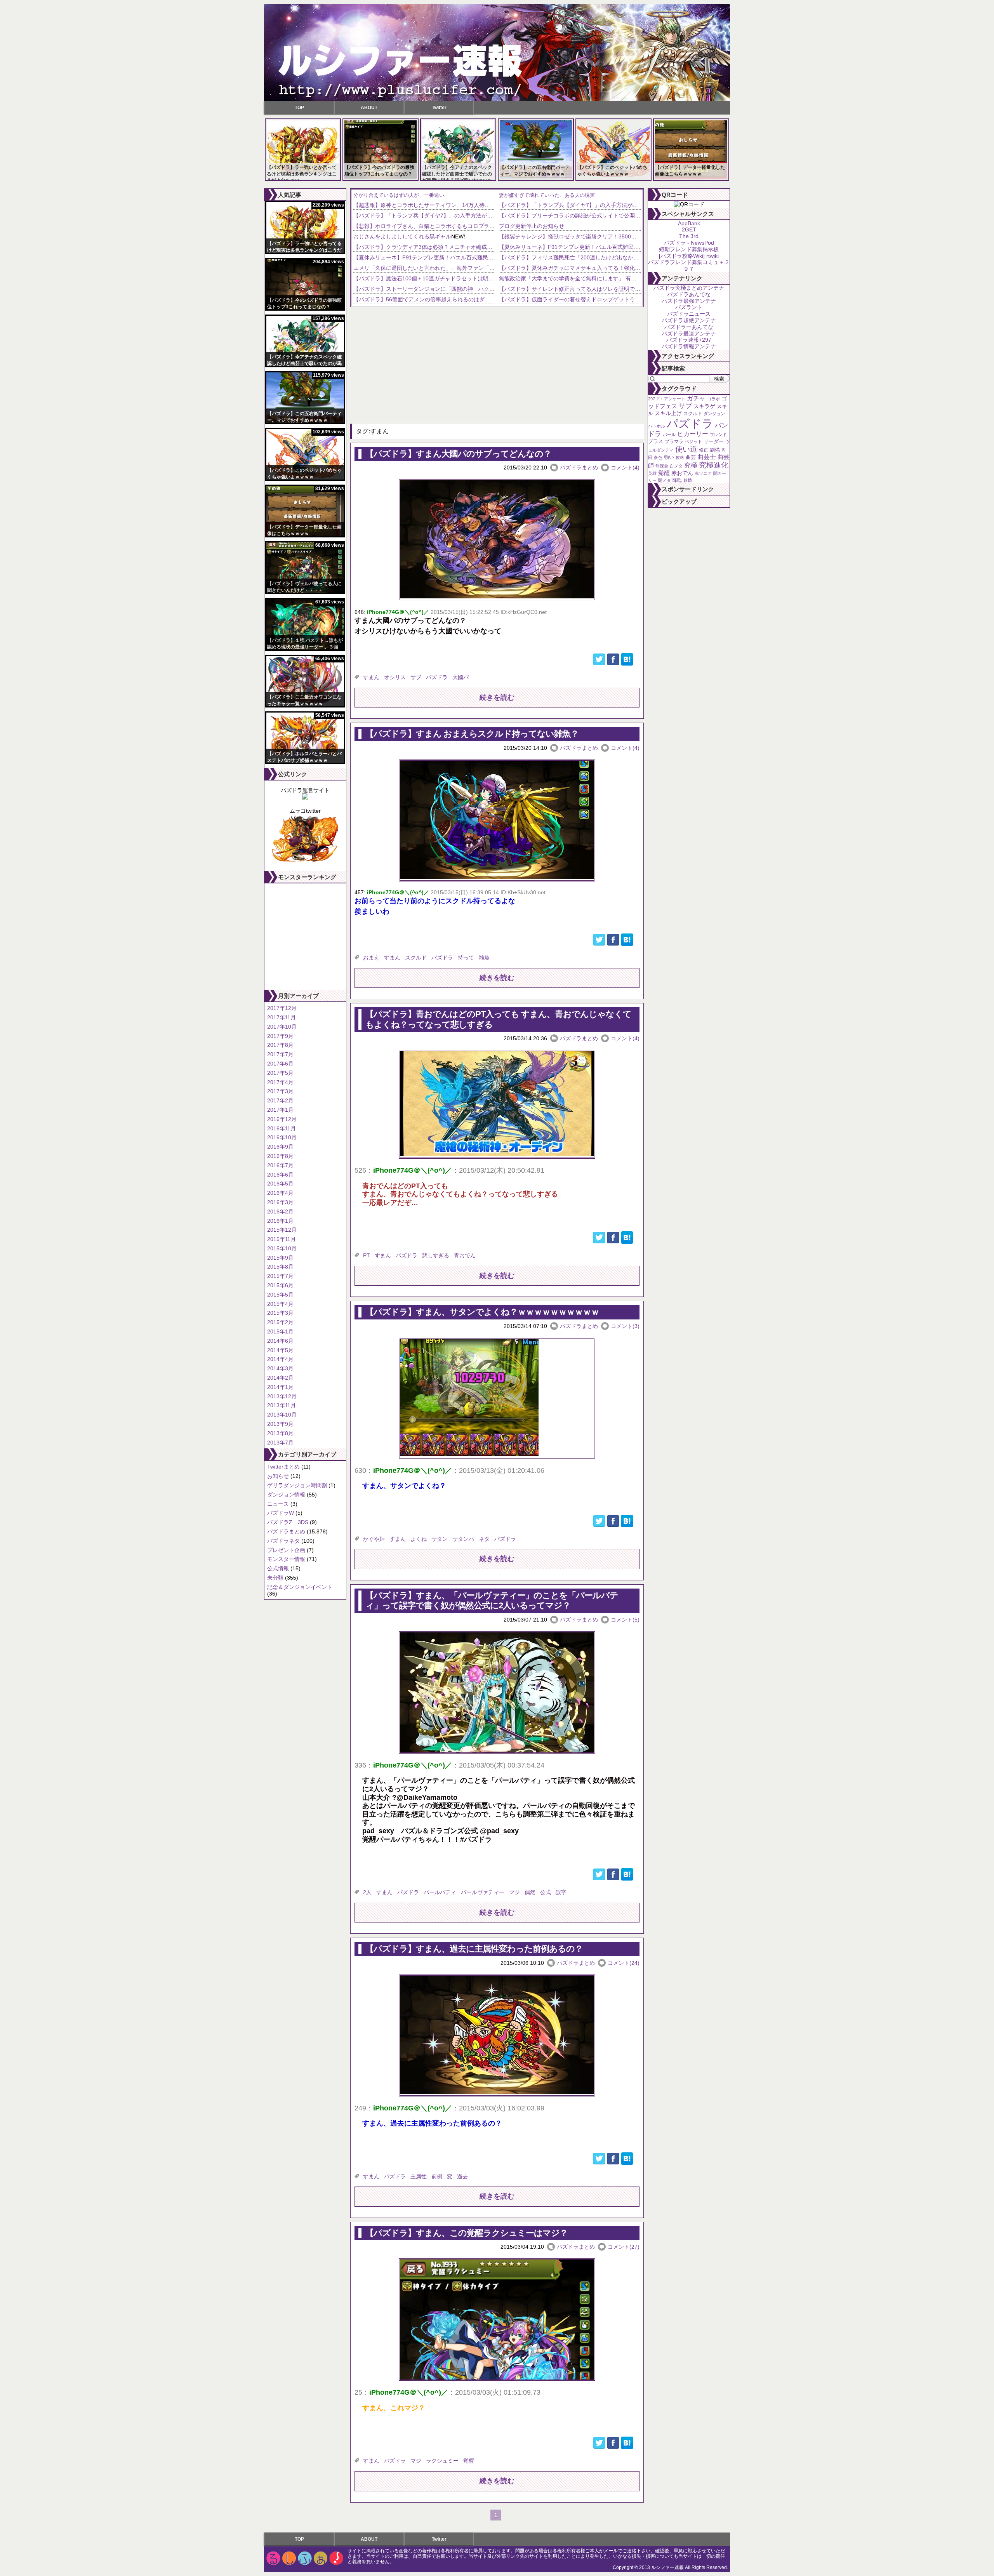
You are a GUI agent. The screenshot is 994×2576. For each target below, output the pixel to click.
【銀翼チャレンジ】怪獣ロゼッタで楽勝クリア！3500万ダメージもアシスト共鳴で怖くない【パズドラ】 (627, 236)
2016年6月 (280, 1175)
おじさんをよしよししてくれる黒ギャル (402, 236)
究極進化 (714, 465)
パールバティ (440, 1892)
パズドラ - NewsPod (689, 243)
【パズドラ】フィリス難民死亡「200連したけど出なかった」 (574, 257)
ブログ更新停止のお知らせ (532, 226)
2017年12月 (282, 1008)
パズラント (689, 307)
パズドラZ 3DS (288, 1522)
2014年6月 (280, 1341)
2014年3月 (280, 1368)
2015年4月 (280, 1304)
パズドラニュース (689, 314)
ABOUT (369, 108)
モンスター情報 (286, 1559)
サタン (440, 1539)
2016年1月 (280, 1221)
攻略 (680, 457)
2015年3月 (280, 1313)
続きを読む (497, 697)
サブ (416, 677)
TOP (299, 108)
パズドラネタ (283, 1541)
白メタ (676, 466)
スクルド (416, 958)
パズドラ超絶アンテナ (689, 320)
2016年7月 (280, 1165)
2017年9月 (280, 1036)
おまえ (371, 958)
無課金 (662, 466)
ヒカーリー (693, 434)
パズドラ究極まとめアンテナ (689, 288)
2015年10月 (282, 1248)
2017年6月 (280, 1064)
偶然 (530, 1892)
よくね (419, 1539)
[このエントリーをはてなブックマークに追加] (627, 664)
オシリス (395, 677)
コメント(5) (625, 1620)
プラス (656, 441)
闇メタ (665, 480)
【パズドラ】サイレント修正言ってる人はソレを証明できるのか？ (580, 289)
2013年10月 (282, 1415)
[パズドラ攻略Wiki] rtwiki (689, 256)
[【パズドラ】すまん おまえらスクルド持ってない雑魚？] (497, 877)
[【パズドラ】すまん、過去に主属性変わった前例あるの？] (497, 2092)
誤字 (561, 1892)
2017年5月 (280, 1073)
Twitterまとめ (283, 1467)
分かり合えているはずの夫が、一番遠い (399, 195)
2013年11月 (282, 1405)
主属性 (419, 2176)
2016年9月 (280, 1147)
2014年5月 (280, 1350)
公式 (546, 1892)
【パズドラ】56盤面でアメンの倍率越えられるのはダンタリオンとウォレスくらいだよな (462, 299)
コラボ (713, 399)
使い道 (686, 449)
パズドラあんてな (689, 294)
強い (669, 457)
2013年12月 (282, 1396)
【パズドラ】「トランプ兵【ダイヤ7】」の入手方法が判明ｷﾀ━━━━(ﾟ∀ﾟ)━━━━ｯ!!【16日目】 (475, 216)
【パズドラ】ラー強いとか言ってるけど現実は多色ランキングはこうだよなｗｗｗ (302, 174)
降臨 (677, 480)
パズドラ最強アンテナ (689, 301)
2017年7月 (280, 1054)
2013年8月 (280, 1433)
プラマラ (674, 442)
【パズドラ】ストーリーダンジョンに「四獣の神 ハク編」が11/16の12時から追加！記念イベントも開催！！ (488, 289)
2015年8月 (280, 1267)
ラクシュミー (442, 2461)
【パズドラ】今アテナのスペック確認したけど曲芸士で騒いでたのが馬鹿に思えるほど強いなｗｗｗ (457, 174)
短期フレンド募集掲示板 (689, 249)
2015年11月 (282, 1239)
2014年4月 (280, 1359)
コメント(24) (624, 1963)
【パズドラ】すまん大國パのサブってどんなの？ (458, 454)
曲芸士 (707, 457)
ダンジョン (714, 414)
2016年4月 (280, 1193)
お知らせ (278, 1476)
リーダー (714, 441)
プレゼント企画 (286, 1550)
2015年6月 (280, 1285)
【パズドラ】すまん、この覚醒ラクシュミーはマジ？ (467, 2233)
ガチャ (696, 398)
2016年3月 (280, 1202)
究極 (691, 465)
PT (367, 1255)
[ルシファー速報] (497, 52)
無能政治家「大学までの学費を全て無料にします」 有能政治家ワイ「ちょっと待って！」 (608, 278)
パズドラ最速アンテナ (689, 334)
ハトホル (657, 426)
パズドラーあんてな (689, 327)
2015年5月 (280, 1295)
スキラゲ (704, 406)
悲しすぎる (436, 1255)
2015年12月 (282, 1230)
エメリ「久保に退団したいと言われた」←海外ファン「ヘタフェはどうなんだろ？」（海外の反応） (476, 268)
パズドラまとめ (286, 1531)
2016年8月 (280, 1156)
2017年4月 (280, 1082)
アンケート (675, 399)
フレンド (718, 435)
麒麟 (688, 480)
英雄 (652, 473)
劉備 (715, 450)
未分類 (275, 1578)
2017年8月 (280, 1045)
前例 (437, 2176)
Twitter (439, 108)
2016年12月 (282, 1119)
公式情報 (278, 1568)
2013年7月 (280, 1443)
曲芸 (691, 457)
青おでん (465, 1255)
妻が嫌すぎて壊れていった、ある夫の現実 (547, 195)
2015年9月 (280, 1258)
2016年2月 (280, 1212)
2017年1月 (280, 1110)
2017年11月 (282, 1017)
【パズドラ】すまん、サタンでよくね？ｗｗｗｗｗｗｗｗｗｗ (482, 1312)
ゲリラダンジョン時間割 (297, 1485)
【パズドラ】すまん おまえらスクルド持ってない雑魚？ (472, 734)
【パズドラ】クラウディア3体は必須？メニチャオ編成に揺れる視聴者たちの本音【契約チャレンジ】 (477, 247)
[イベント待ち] (305, 798)
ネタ (484, 1539)
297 (652, 399)
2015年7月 (280, 1276)
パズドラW (281, 1513)
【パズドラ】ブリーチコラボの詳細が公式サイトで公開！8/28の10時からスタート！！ (605, 216)
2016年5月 (280, 1184)
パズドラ (437, 677)
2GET (689, 229)
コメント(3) (625, 1326)
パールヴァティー (483, 1892)
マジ (514, 1892)
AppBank (689, 223)
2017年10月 (282, 1027)
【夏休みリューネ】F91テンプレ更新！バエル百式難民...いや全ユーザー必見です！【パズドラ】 (472, 257)
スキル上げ (668, 413)
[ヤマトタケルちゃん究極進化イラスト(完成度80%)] (305, 861)
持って (466, 958)
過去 (462, 2176)
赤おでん (682, 473)
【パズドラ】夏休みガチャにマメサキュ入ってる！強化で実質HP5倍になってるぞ (599, 268)
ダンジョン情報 (286, 1495)
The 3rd (689, 236)
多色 (658, 457)
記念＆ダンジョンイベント (300, 1587)
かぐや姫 (374, 1539)
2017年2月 (280, 1100)
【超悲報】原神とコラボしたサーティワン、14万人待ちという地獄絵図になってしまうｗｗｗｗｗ (473, 205)
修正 (704, 450)
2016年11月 (282, 1128)
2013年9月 (280, 1424)
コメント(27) (624, 2247)
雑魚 (484, 958)
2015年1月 (280, 1331)
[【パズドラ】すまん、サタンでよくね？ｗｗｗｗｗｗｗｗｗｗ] (469, 1454)
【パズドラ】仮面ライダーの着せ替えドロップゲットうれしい (575, 299)
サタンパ (463, 1539)
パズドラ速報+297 (689, 340)
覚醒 (469, 2461)
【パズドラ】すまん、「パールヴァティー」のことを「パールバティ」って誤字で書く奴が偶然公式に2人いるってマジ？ (492, 1600)
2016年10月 (282, 1137)
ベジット (693, 442)
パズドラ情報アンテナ (689, 346)
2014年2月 (280, 1378)
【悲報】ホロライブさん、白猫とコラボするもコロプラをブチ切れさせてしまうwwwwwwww (467, 226)
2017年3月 (280, 1091)
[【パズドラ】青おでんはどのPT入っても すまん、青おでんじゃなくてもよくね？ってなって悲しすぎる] (497, 1154)
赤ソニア (703, 473)
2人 (367, 1892)
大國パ (461, 677)
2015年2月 (280, 1322)
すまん (371, 677)
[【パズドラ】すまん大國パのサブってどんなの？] (497, 596)
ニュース (278, 1504)
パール (669, 435)
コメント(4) (625, 468)
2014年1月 (280, 1387)
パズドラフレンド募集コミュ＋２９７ (689, 265)
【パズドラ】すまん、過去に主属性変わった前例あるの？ (474, 1949)
